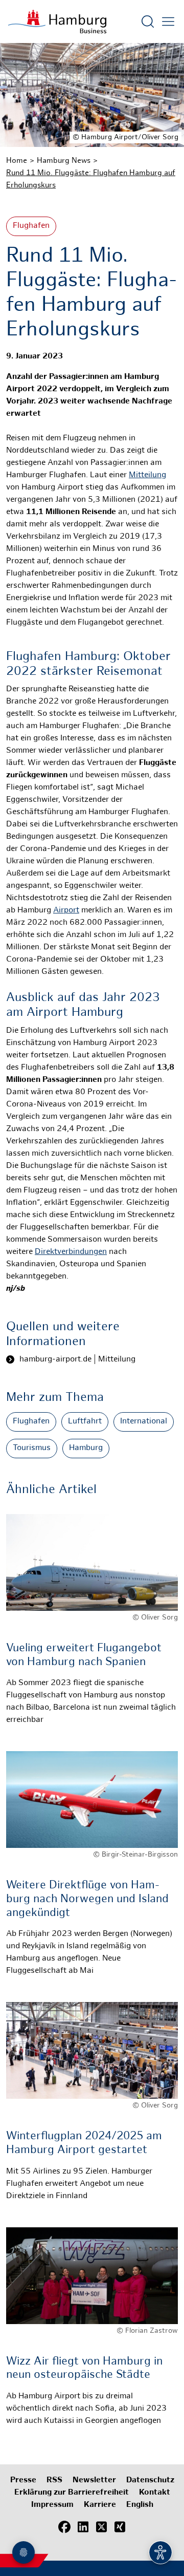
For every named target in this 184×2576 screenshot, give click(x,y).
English (140, 2505)
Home (17, 161)
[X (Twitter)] (101, 2527)
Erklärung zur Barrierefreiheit (72, 2493)
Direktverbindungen (71, 1252)
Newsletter (94, 2481)
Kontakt (155, 2493)
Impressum (52, 2505)
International (144, 1422)
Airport (66, 911)
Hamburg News (64, 161)
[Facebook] (64, 2527)
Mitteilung (147, 475)
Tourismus (32, 1448)
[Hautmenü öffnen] (168, 22)
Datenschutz (150, 2481)
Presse (23, 2481)
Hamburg (86, 1448)
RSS (54, 2481)
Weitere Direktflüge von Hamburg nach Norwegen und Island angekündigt (87, 1899)
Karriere (100, 2505)
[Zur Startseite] (57, 22)
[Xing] (120, 2527)
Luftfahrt (85, 1422)
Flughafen (31, 226)
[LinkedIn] (83, 2527)
